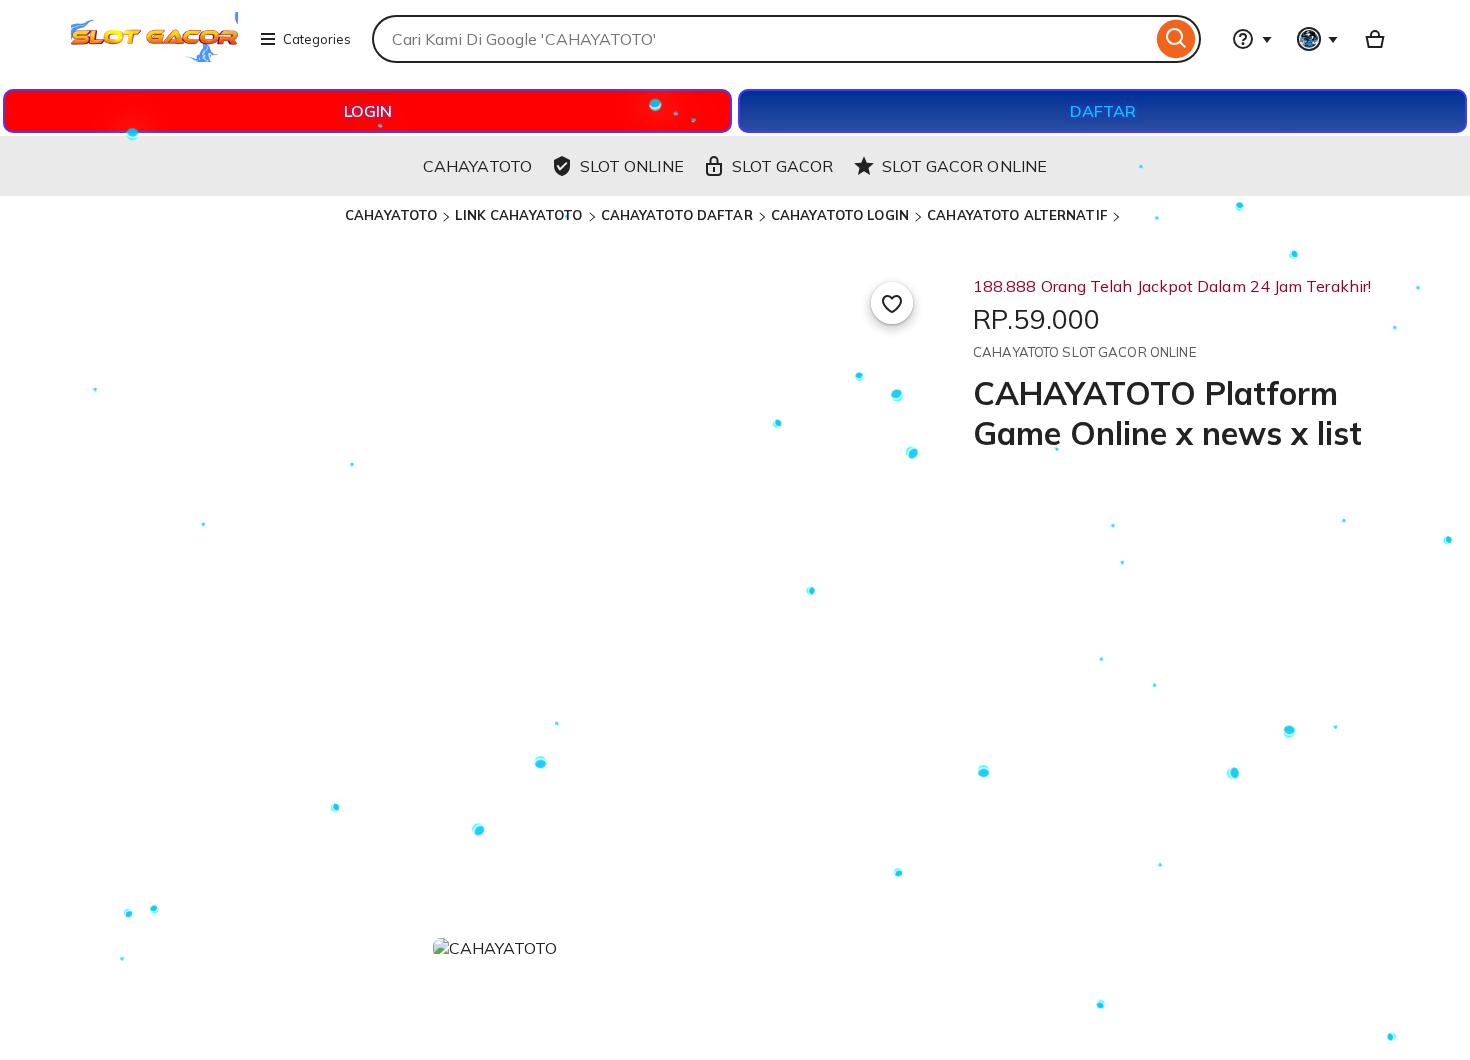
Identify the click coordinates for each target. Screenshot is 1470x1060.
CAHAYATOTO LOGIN (840, 215)
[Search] (1176, 39)
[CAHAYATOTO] (154, 56)
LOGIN (368, 111)
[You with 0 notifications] (1318, 39)
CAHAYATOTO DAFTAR (677, 215)
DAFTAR (1103, 111)
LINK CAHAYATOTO (518, 215)
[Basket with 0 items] (1375, 39)
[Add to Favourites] (892, 303)
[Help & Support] (1252, 39)
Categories (317, 39)
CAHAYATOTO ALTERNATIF (1017, 215)
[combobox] (762, 39)
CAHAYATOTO (391, 215)
